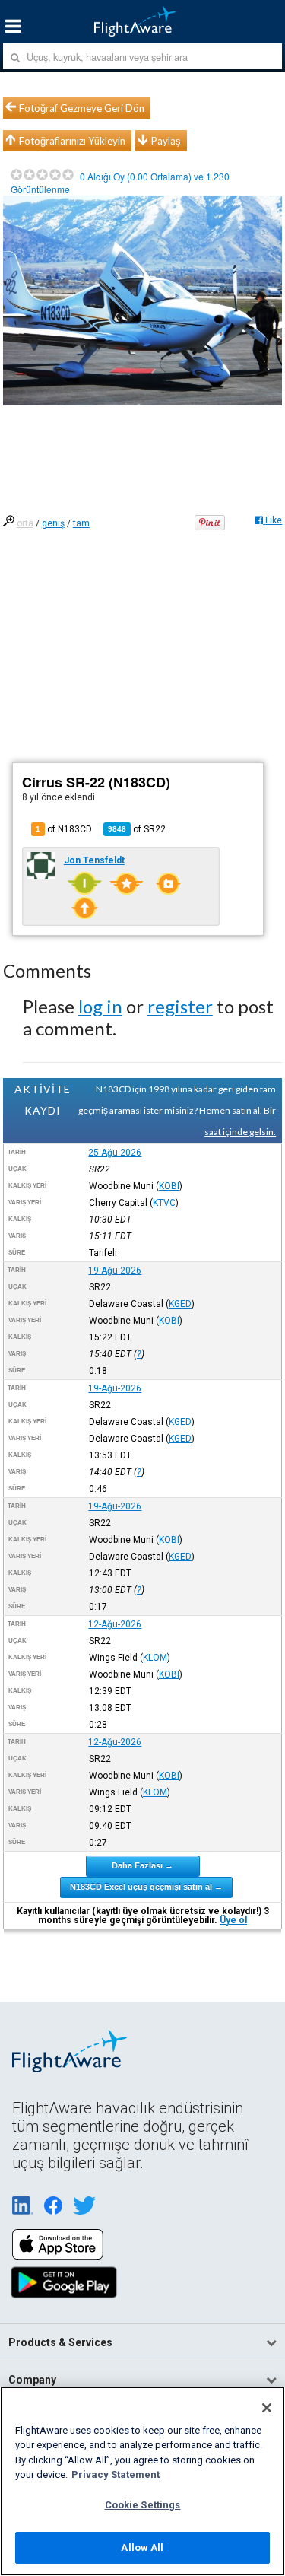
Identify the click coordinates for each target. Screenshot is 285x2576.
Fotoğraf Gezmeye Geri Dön (82, 108)
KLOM (155, 1658)
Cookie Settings (143, 2505)
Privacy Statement (116, 2474)
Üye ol (233, 1920)
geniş (53, 523)
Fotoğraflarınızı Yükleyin (72, 141)
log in (100, 1006)
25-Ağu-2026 (115, 1153)
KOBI (169, 1186)
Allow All (142, 2547)
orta (25, 523)
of (137, 829)
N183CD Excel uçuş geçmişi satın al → (146, 1887)
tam (81, 523)
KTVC (164, 1203)
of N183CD (64, 829)
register (180, 1006)
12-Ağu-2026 (115, 1624)
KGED (180, 1304)
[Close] (267, 2408)
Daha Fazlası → (142, 1865)
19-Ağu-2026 (115, 1271)
